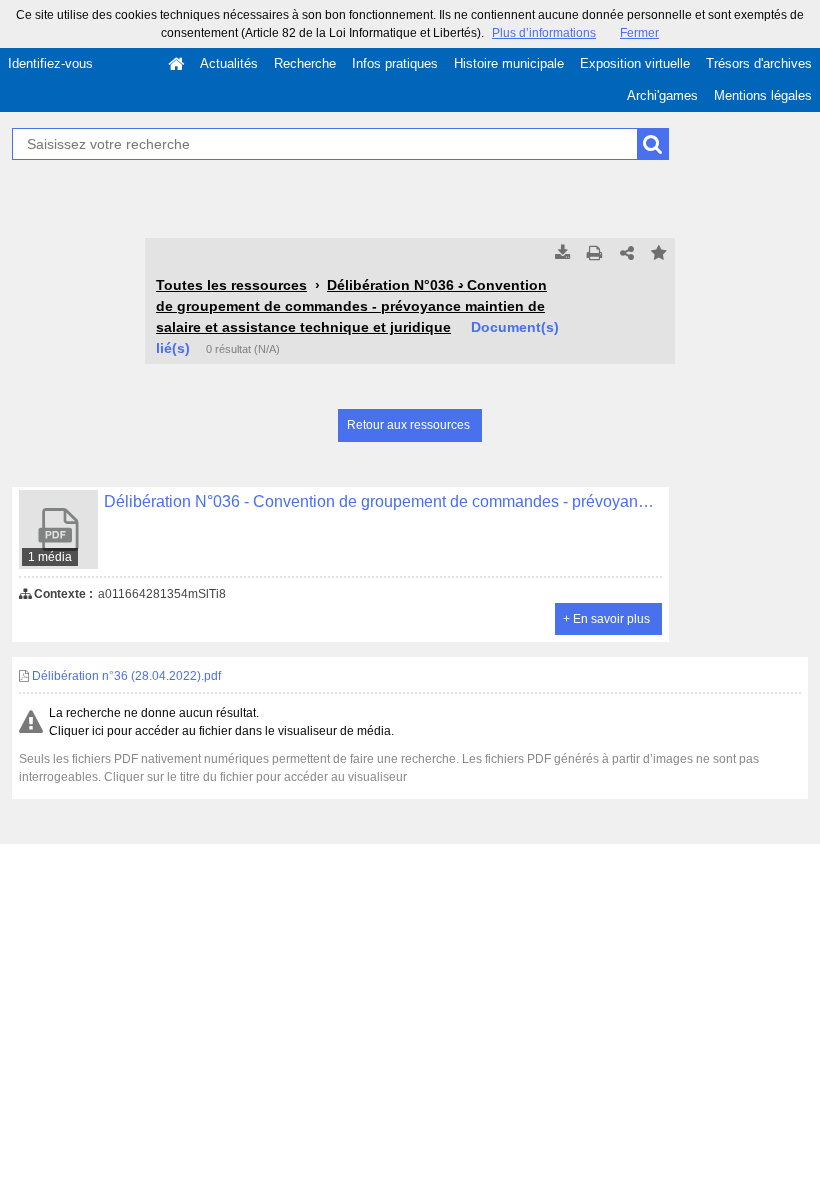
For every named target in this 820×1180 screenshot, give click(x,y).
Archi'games (662, 95)
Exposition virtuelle (635, 63)
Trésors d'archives (759, 63)
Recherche (305, 63)
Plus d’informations (544, 33)
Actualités (229, 63)
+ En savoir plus (606, 619)
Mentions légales (763, 95)
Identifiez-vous (50, 63)
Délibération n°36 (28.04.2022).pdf (125, 676)
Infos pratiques (395, 63)
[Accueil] (176, 64)
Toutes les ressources (231, 285)
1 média (50, 557)
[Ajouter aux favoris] (659, 254)
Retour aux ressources (408, 425)
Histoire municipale (509, 63)
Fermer (639, 33)
